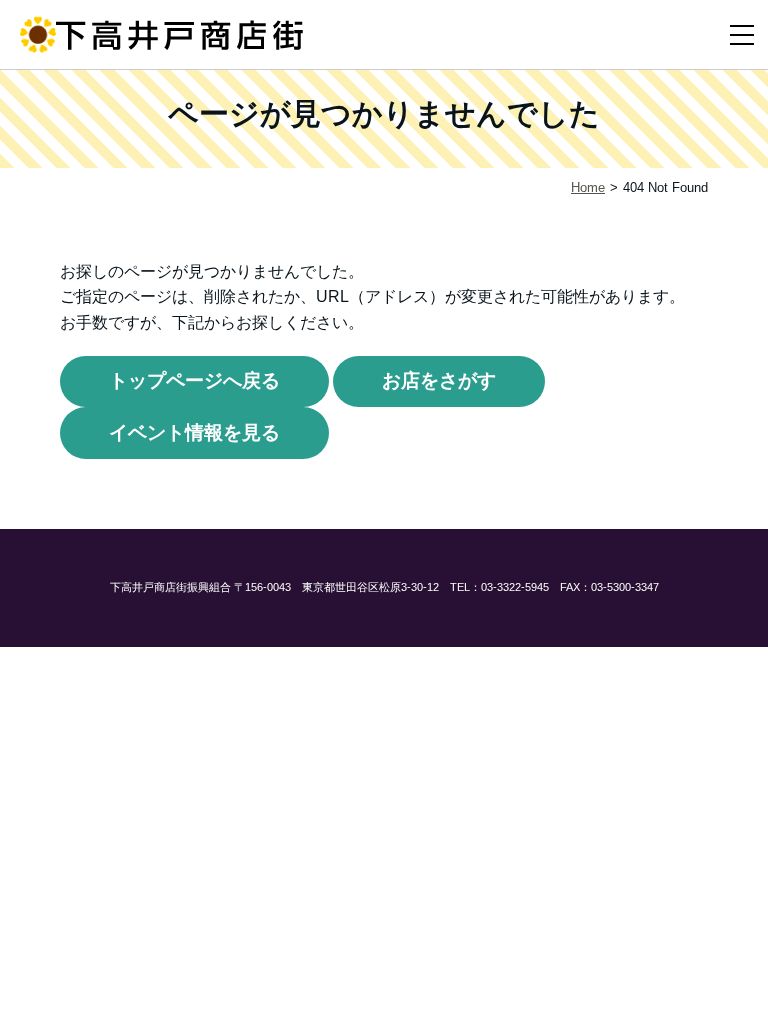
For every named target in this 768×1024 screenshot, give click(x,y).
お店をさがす (439, 380)
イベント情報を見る (194, 432)
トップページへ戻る (194, 380)
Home (588, 187)
